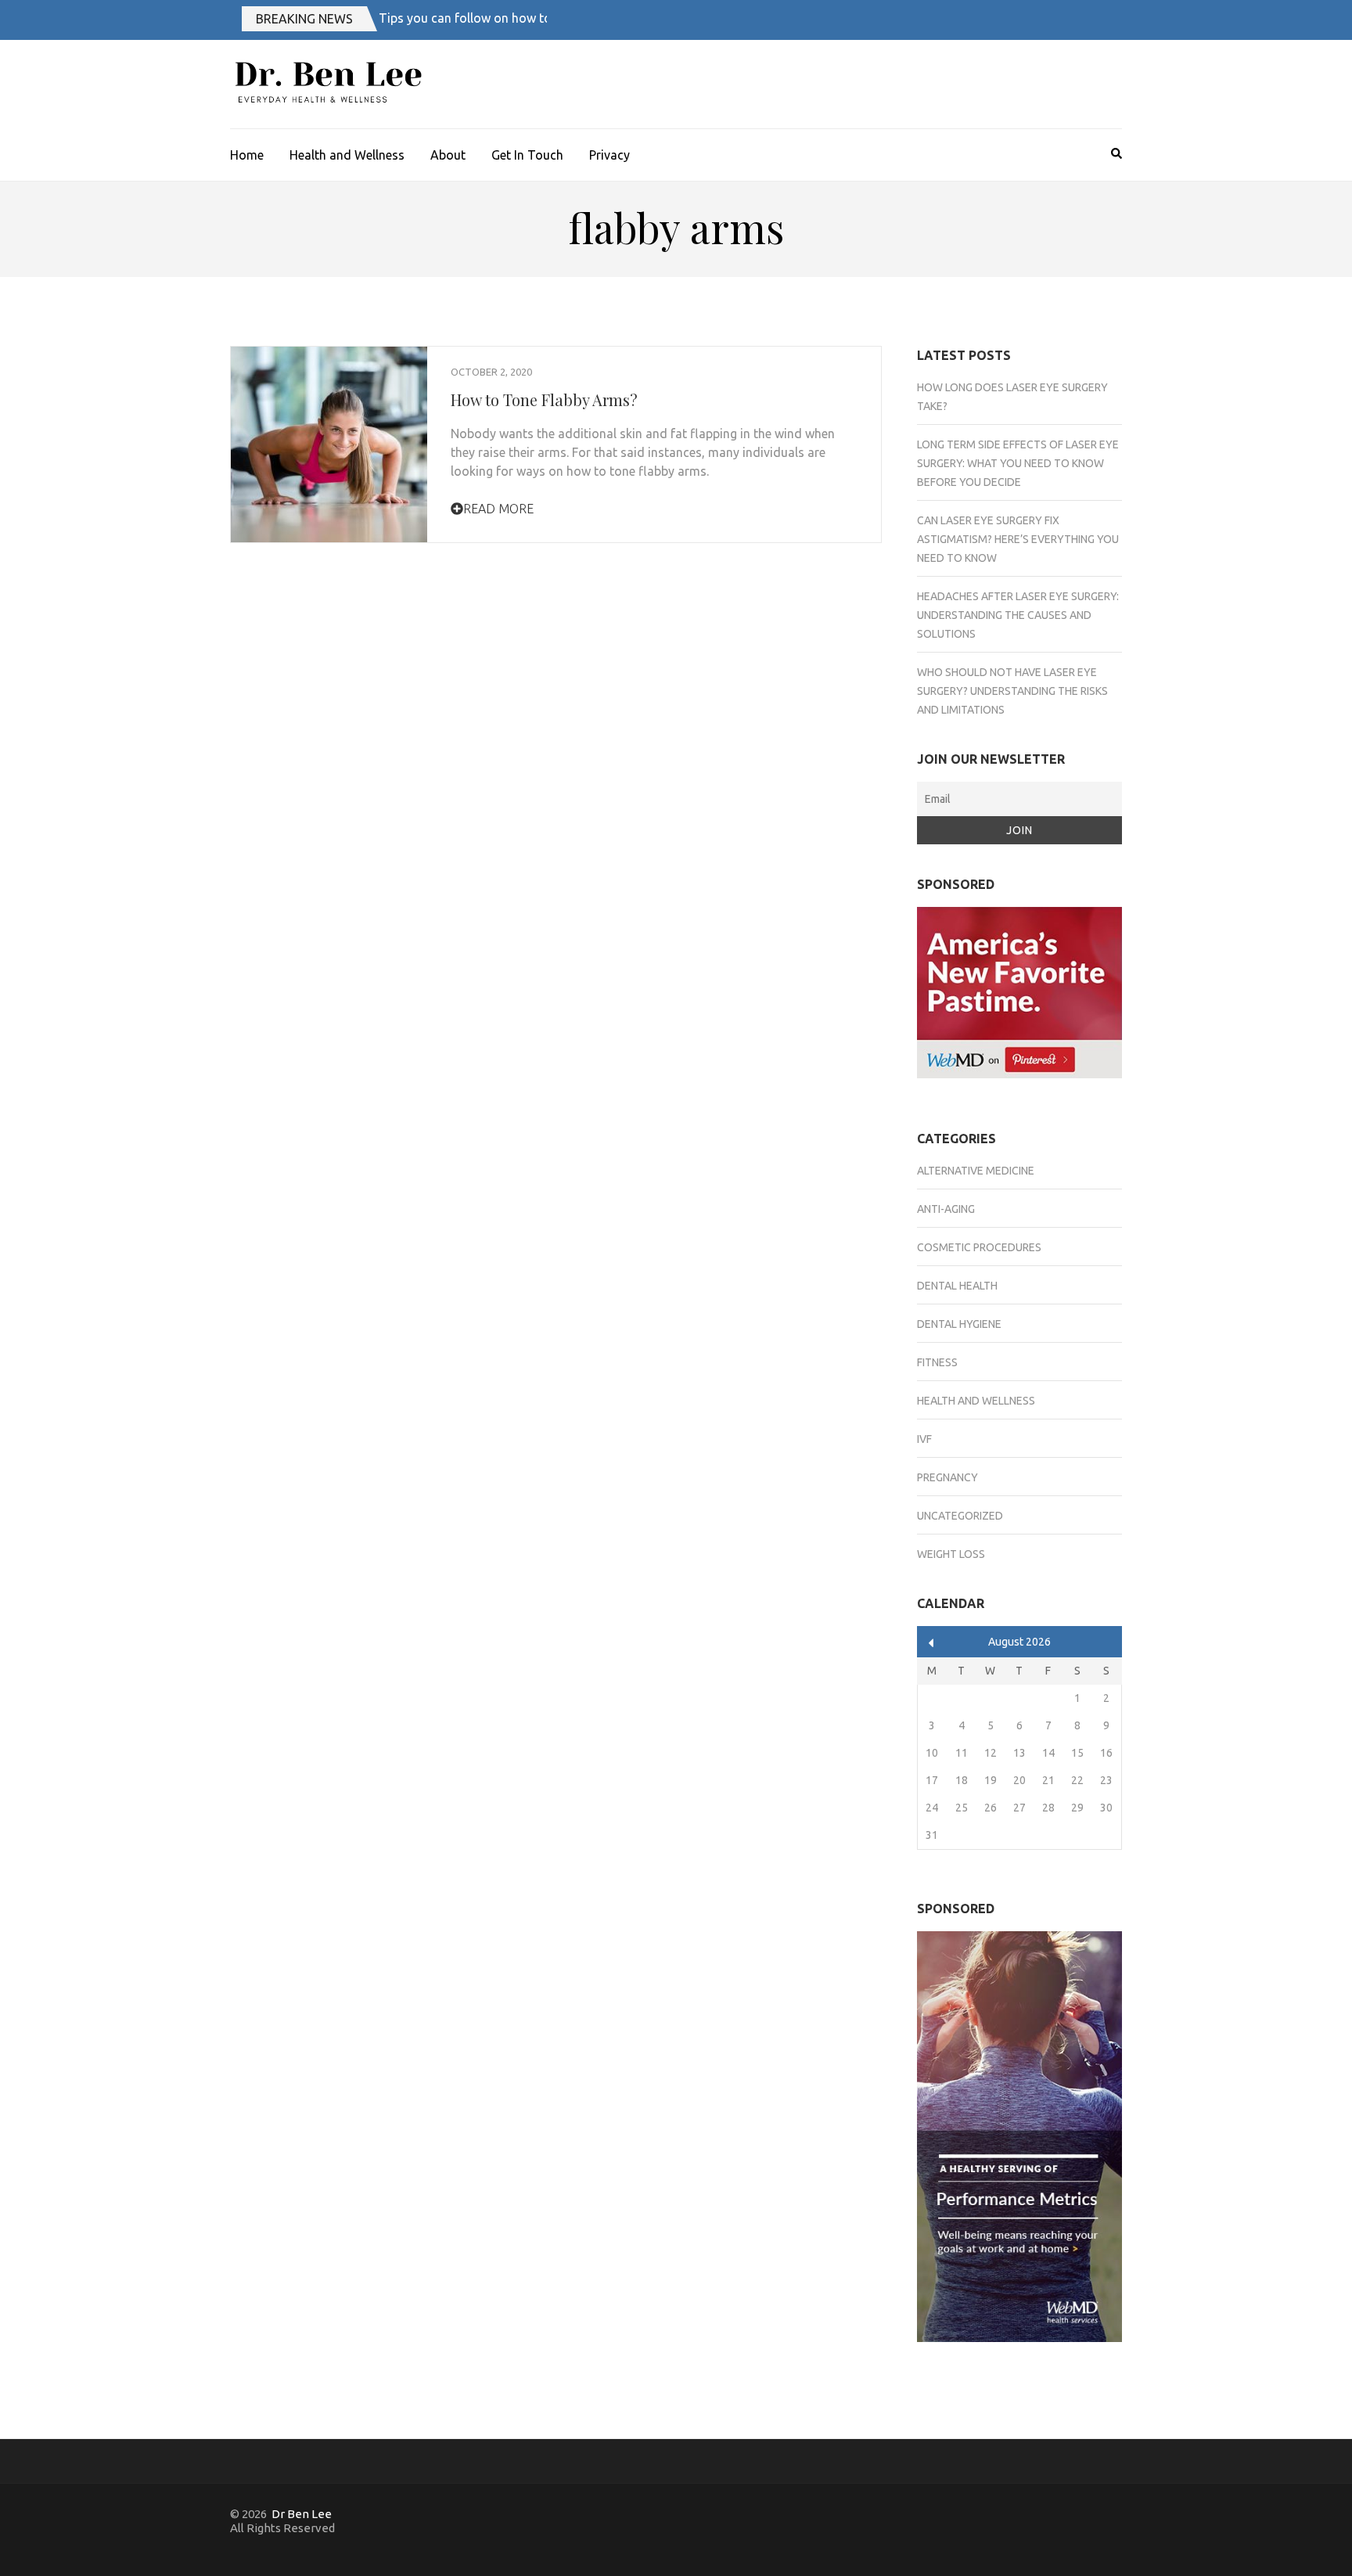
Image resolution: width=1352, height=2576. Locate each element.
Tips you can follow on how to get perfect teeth (513, 18)
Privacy (609, 155)
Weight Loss (951, 1554)
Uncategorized (960, 1516)
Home (247, 155)
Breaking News (304, 19)
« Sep (931, 1643)
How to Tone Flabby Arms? (544, 399)
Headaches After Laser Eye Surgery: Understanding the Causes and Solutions (1018, 615)
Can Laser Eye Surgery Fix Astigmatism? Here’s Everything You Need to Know (1018, 539)
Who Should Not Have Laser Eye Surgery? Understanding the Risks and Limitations (1012, 691)
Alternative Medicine (976, 1171)
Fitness (937, 1362)
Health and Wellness (347, 155)
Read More (498, 509)
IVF (924, 1439)
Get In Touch (527, 155)
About (448, 155)
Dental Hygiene (959, 1324)
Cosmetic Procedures (979, 1247)
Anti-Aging (946, 1209)
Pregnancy (947, 1477)
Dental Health (957, 1286)
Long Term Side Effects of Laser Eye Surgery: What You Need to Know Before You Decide (1018, 463)
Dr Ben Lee (302, 2514)
